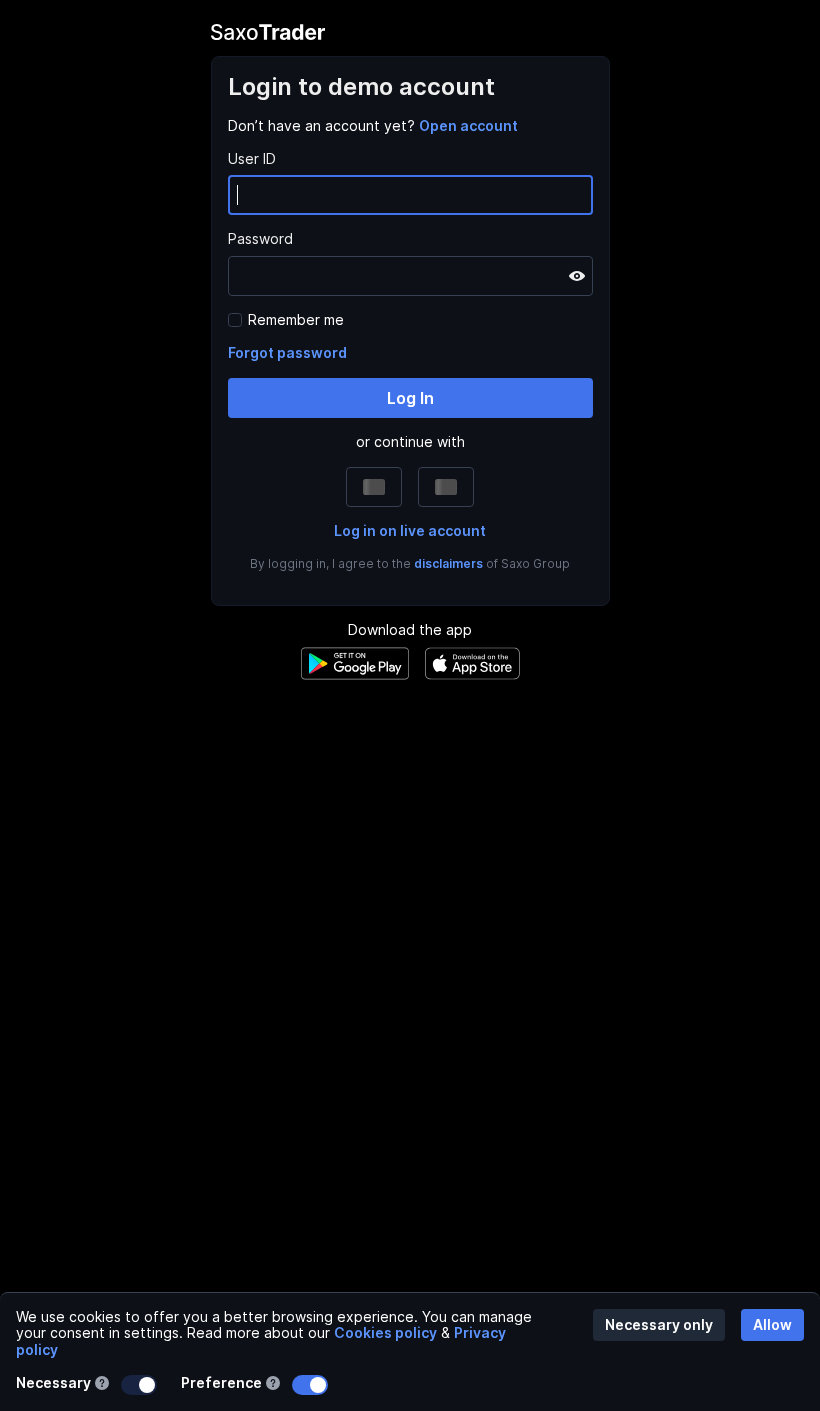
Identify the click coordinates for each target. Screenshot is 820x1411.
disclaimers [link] (448, 563)
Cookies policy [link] (385, 1332)
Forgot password (287, 352)
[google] (438, 487)
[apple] (382, 487)
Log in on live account (410, 530)
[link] (468, 125)
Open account (468, 125)
